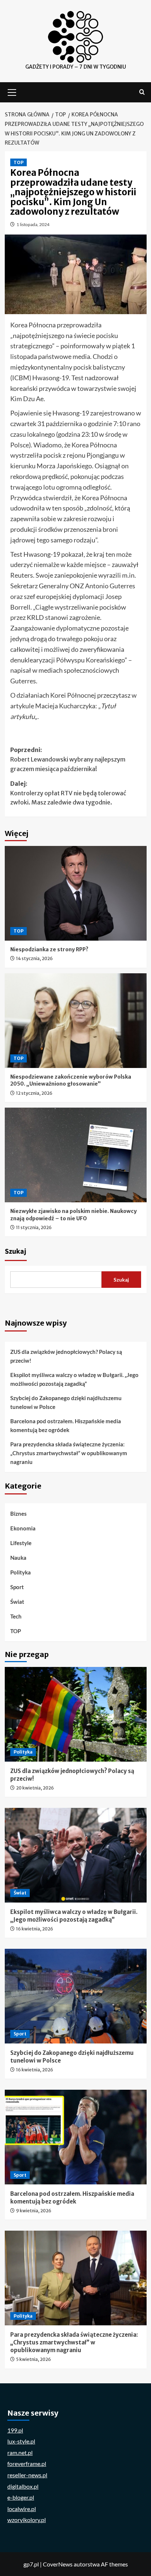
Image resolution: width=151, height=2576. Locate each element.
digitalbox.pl (23, 2486)
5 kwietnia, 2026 (34, 2359)
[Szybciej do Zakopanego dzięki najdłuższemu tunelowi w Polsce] (76, 1996)
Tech (16, 1616)
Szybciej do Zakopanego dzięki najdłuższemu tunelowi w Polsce (66, 1402)
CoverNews (58, 2564)
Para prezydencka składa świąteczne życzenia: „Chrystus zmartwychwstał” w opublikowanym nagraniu (69, 1453)
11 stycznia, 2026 (34, 1227)
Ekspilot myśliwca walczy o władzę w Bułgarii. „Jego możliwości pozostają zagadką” (74, 1379)
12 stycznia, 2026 (34, 1093)
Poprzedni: (68, 759)
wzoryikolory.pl (27, 2520)
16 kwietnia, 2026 (35, 1929)
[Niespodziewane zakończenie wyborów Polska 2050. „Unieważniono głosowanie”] (76, 1021)
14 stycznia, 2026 (34, 958)
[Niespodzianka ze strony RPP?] (76, 893)
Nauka (18, 1558)
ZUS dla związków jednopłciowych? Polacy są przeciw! (66, 1356)
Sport (17, 1587)
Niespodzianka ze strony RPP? (49, 949)
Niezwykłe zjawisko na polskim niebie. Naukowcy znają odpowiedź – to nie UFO (73, 1215)
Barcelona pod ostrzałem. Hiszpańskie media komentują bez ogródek (66, 1425)
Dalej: (68, 793)
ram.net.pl (20, 2453)
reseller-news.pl (27, 2475)
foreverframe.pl (27, 2464)
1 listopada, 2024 (33, 224)
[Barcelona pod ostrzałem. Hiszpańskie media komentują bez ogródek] (76, 2137)
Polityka (21, 1572)
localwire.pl (22, 2509)
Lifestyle (21, 1543)
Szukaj (16, 1251)
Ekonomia (23, 1528)
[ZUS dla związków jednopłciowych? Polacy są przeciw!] (76, 1714)
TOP (19, 162)
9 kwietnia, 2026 (34, 2211)
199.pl (15, 2430)
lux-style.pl (21, 2441)
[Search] (142, 92)
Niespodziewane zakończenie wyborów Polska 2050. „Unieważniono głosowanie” (71, 1080)
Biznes (19, 1514)
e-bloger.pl (21, 2497)
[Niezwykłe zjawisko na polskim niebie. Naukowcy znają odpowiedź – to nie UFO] (76, 1155)
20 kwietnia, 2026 (35, 1788)
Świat (17, 1602)
